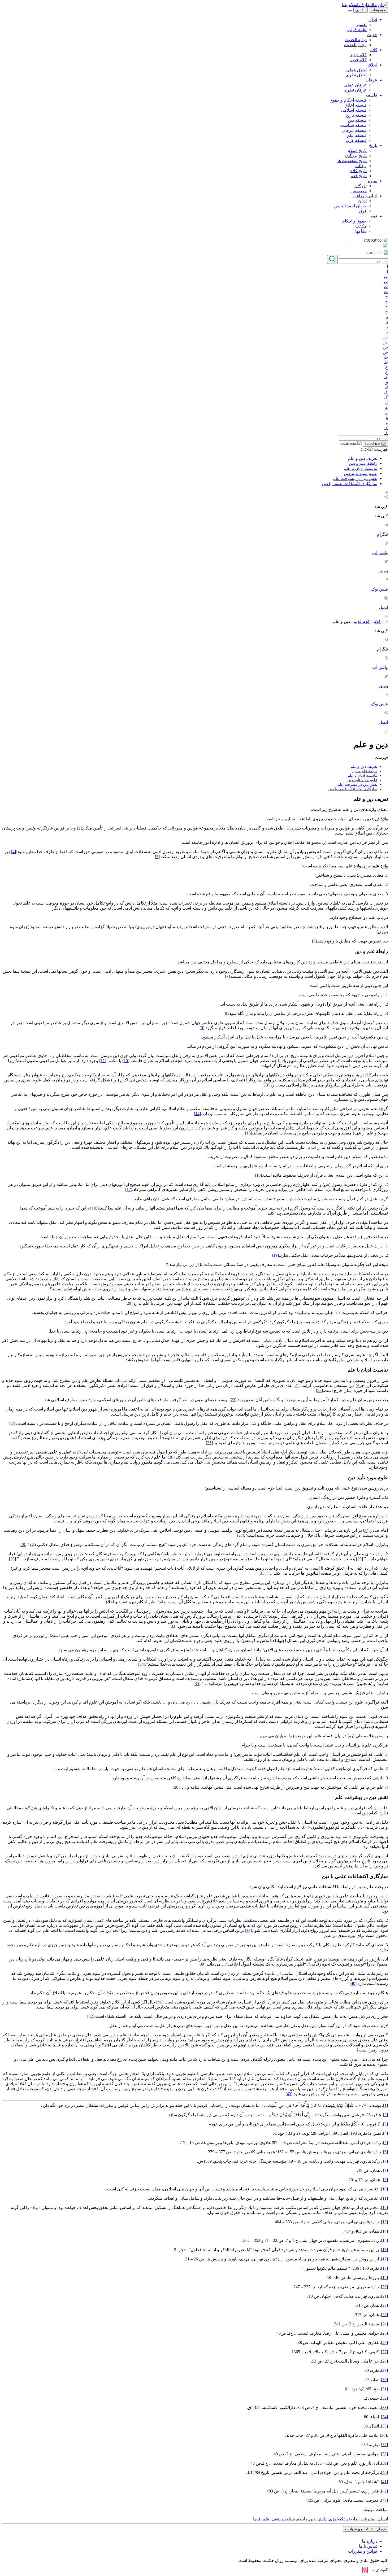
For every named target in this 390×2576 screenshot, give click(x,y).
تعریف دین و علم (363, 458)
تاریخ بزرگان (356, 156)
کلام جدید (358, 55)
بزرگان (361, 186)
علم (266, 2519)
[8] (226, 1013)
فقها (257, 2519)
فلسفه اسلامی (354, 110)
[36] (176, 1787)
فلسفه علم (357, 135)
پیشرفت (368, 2519)
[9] (202, 1028)
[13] (266, 1085)
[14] (197, 1114)
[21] (297, 1385)
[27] (241, 1535)
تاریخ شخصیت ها (352, 161)
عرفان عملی (355, 85)
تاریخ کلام (358, 171)
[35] (197, 1684)
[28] (23, 1545)
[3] (377, 833)
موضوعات (378, 10)
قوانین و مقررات (363, 2551)
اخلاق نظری (356, 75)
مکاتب (361, 226)
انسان (383, 2519)
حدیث (372, 35)
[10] (126, 1061)
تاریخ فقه (359, 176)
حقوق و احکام (354, 221)
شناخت (288, 2519)
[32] (263, 1616)
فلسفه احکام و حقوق (348, 100)
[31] (262, 1573)
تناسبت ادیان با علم (360, 468)
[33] (173, 1626)
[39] (202, 1964)
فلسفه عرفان (354, 130)
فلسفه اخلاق (356, 105)
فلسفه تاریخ (356, 115)
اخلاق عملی (356, 70)
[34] (142, 1664)
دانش (322, 2519)
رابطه (302, 2519)
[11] (103, 1061)
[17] (129, 1189)
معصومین (358, 191)
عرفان (371, 80)
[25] (209, 1443)
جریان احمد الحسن (350, 206)
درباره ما (370, 2541)
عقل (276, 2519)
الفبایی (361, 10)
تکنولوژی (337, 2519)
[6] (314, 941)
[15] (249, 1133)
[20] (129, 1303)
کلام (374, 50)
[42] (91, 2016)
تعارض (353, 2519)
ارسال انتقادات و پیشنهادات (365, 2529)
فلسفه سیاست (353, 125)
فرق (363, 211)
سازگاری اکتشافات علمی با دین (350, 484)
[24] (13, 1423)
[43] (289, 2094)
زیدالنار (360, 166)
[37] (304, 1827)
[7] (227, 976)
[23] (233, 1400)
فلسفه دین (357, 120)
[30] (12, 1559)
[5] (157, 857)
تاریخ (373, 145)
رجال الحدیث (355, 45)
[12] (369, 1075)
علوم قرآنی (357, 30)
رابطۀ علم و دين (363, 463)
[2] (79, 828)
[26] (171, 1457)
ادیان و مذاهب (365, 196)
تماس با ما (368, 2546)
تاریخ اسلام (357, 150)
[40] (353, 1983)
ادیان (362, 201)
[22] (319, 1390)
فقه (374, 216)
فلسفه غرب (356, 140)
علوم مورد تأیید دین (361, 473)
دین (312, 2519)
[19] (275, 1255)
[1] (288, 828)
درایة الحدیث (356, 40)
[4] (14, 852)
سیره (373, 181)
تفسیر (361, 25)
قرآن (373, 19)
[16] (258, 1175)
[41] (160, 2002)
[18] (95, 1208)
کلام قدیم (358, 60)
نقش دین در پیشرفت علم (355, 479)
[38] (248, 1930)
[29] (359, 1559)
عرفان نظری (355, 90)
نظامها (361, 231)
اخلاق (372, 65)
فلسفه (371, 95)
